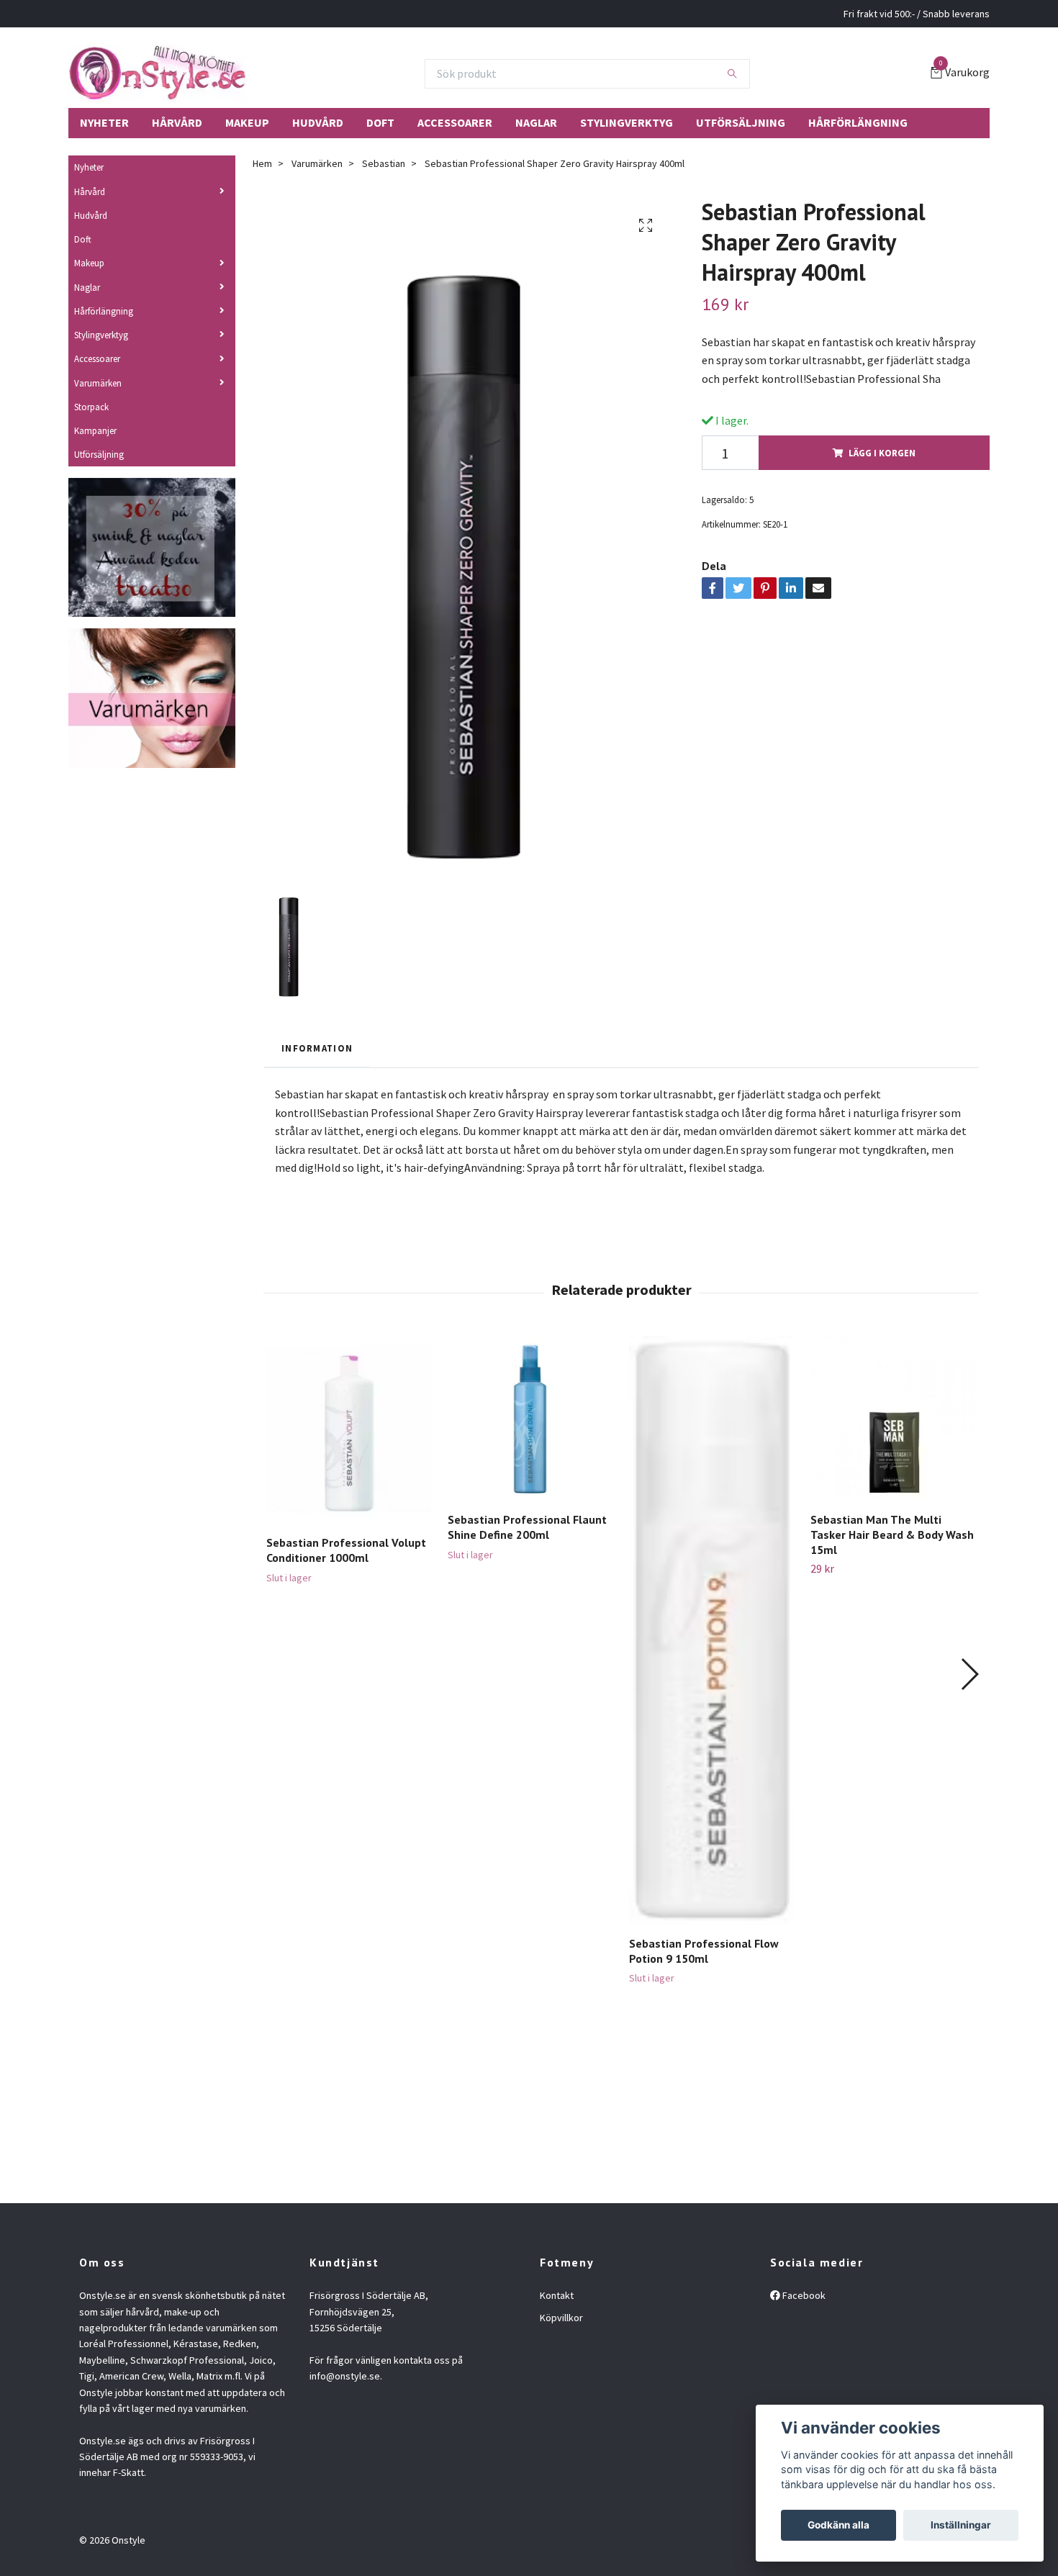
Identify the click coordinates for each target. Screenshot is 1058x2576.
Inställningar (961, 2525)
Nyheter (104, 122)
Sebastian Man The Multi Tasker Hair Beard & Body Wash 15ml (892, 1535)
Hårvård (177, 122)
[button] (969, 1674)
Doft (380, 122)
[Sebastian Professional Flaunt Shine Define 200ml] (530, 1418)
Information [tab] (317, 1048)
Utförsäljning (741, 122)
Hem (262, 163)
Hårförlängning (858, 122)
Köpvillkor (561, 2318)
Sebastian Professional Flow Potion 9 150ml (704, 1951)
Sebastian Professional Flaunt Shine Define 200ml (527, 1527)
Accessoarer (455, 122)
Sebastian (384, 163)
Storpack (91, 407)
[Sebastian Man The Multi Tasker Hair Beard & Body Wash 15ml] (893, 1418)
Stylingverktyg (627, 122)
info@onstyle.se (345, 2376)
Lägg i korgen (882, 453)
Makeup (247, 122)
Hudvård (318, 122)
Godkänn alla (838, 2525)
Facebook (803, 2295)
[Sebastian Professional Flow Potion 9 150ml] (711, 1630)
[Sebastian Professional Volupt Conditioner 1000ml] (349, 1430)
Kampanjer (95, 430)
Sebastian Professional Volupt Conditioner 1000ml (346, 1550)
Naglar (536, 122)
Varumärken (98, 383)
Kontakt (557, 2295)
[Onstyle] (157, 73)
